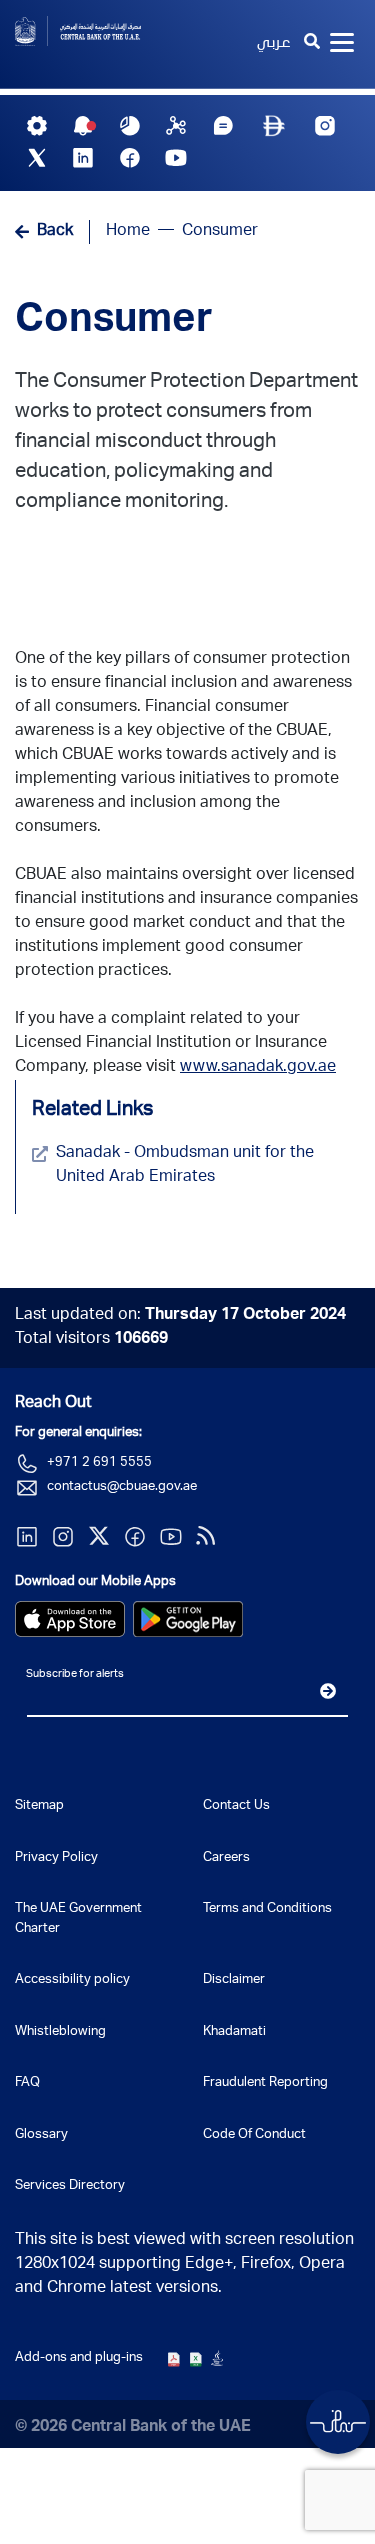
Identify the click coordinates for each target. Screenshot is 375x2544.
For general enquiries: (78, 1433)
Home (128, 232)
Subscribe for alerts (75, 1674)
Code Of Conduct (254, 2135)
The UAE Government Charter (78, 1919)
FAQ (27, 2083)
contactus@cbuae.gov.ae (122, 1487)
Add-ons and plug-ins (79, 2358)
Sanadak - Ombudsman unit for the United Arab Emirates (185, 1166)
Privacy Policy (56, 1858)
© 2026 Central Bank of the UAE (133, 2428)
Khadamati (234, 2032)
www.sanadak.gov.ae (258, 1068)
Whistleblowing (60, 2032)
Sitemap (39, 1806)
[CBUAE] (94, 31)
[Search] (312, 44)
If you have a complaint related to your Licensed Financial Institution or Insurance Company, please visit (175, 1044)
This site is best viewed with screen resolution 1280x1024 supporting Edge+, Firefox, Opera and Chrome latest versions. (184, 2265)
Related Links (92, 1111)
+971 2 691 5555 (99, 1463)
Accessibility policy (72, 1980)
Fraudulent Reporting (265, 2083)
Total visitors (91, 1340)
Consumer (114, 322)
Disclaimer (234, 1980)
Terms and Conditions (267, 1909)
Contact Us (236, 1806)
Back (55, 232)
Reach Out (53, 1404)
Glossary (41, 2135)
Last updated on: (180, 1316)
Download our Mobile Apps (95, 1582)
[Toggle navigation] (342, 44)
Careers (226, 1858)
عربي (273, 44)
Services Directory (70, 2186)
